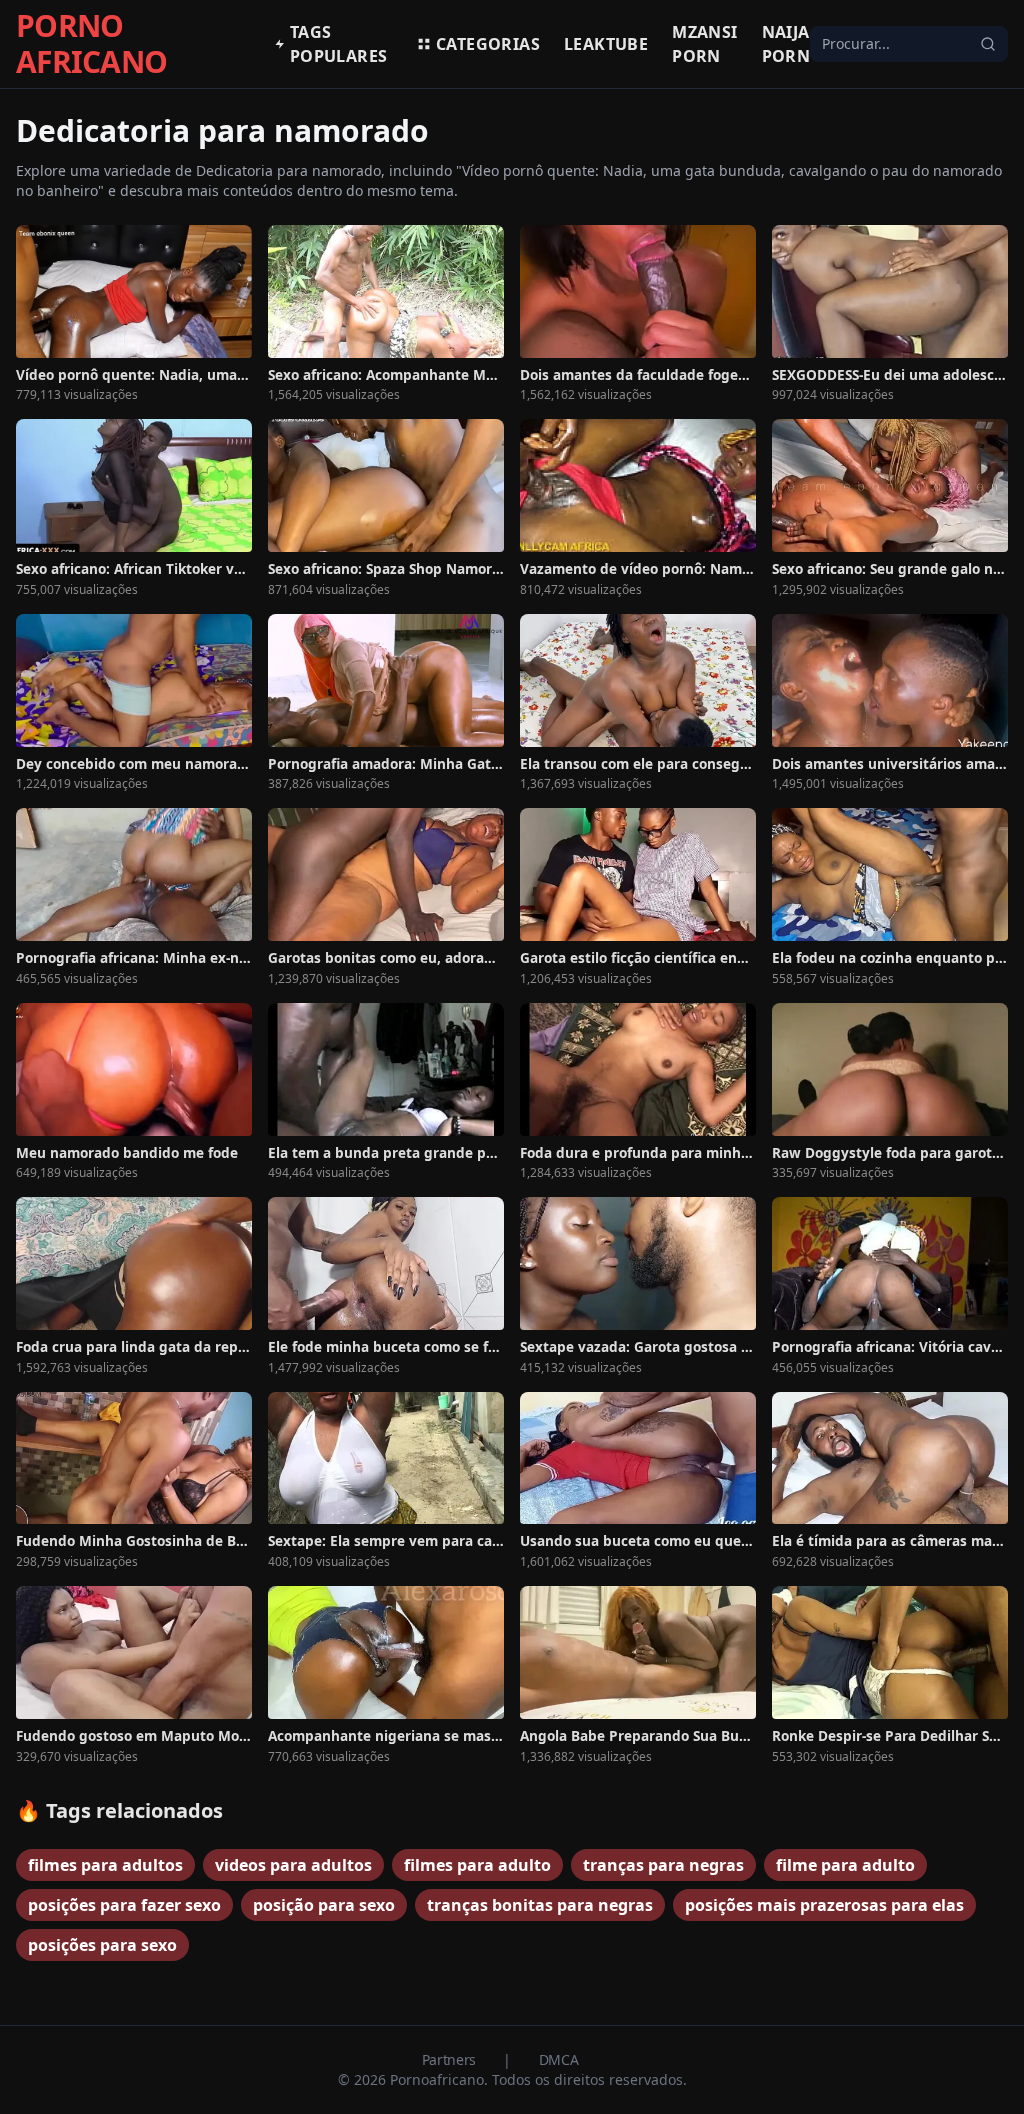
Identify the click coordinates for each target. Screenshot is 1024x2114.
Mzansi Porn (704, 44)
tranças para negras (663, 1865)
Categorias (488, 44)
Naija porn (786, 44)
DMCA (559, 2059)
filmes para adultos (105, 1865)
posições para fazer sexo (124, 1905)
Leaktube (606, 44)
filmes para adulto (477, 1865)
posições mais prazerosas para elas (824, 1905)
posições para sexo (102, 1945)
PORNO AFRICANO (91, 44)
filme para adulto (845, 1865)
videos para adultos (293, 1865)
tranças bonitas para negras (540, 1905)
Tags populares (339, 44)
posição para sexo (324, 1905)
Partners (451, 2059)
